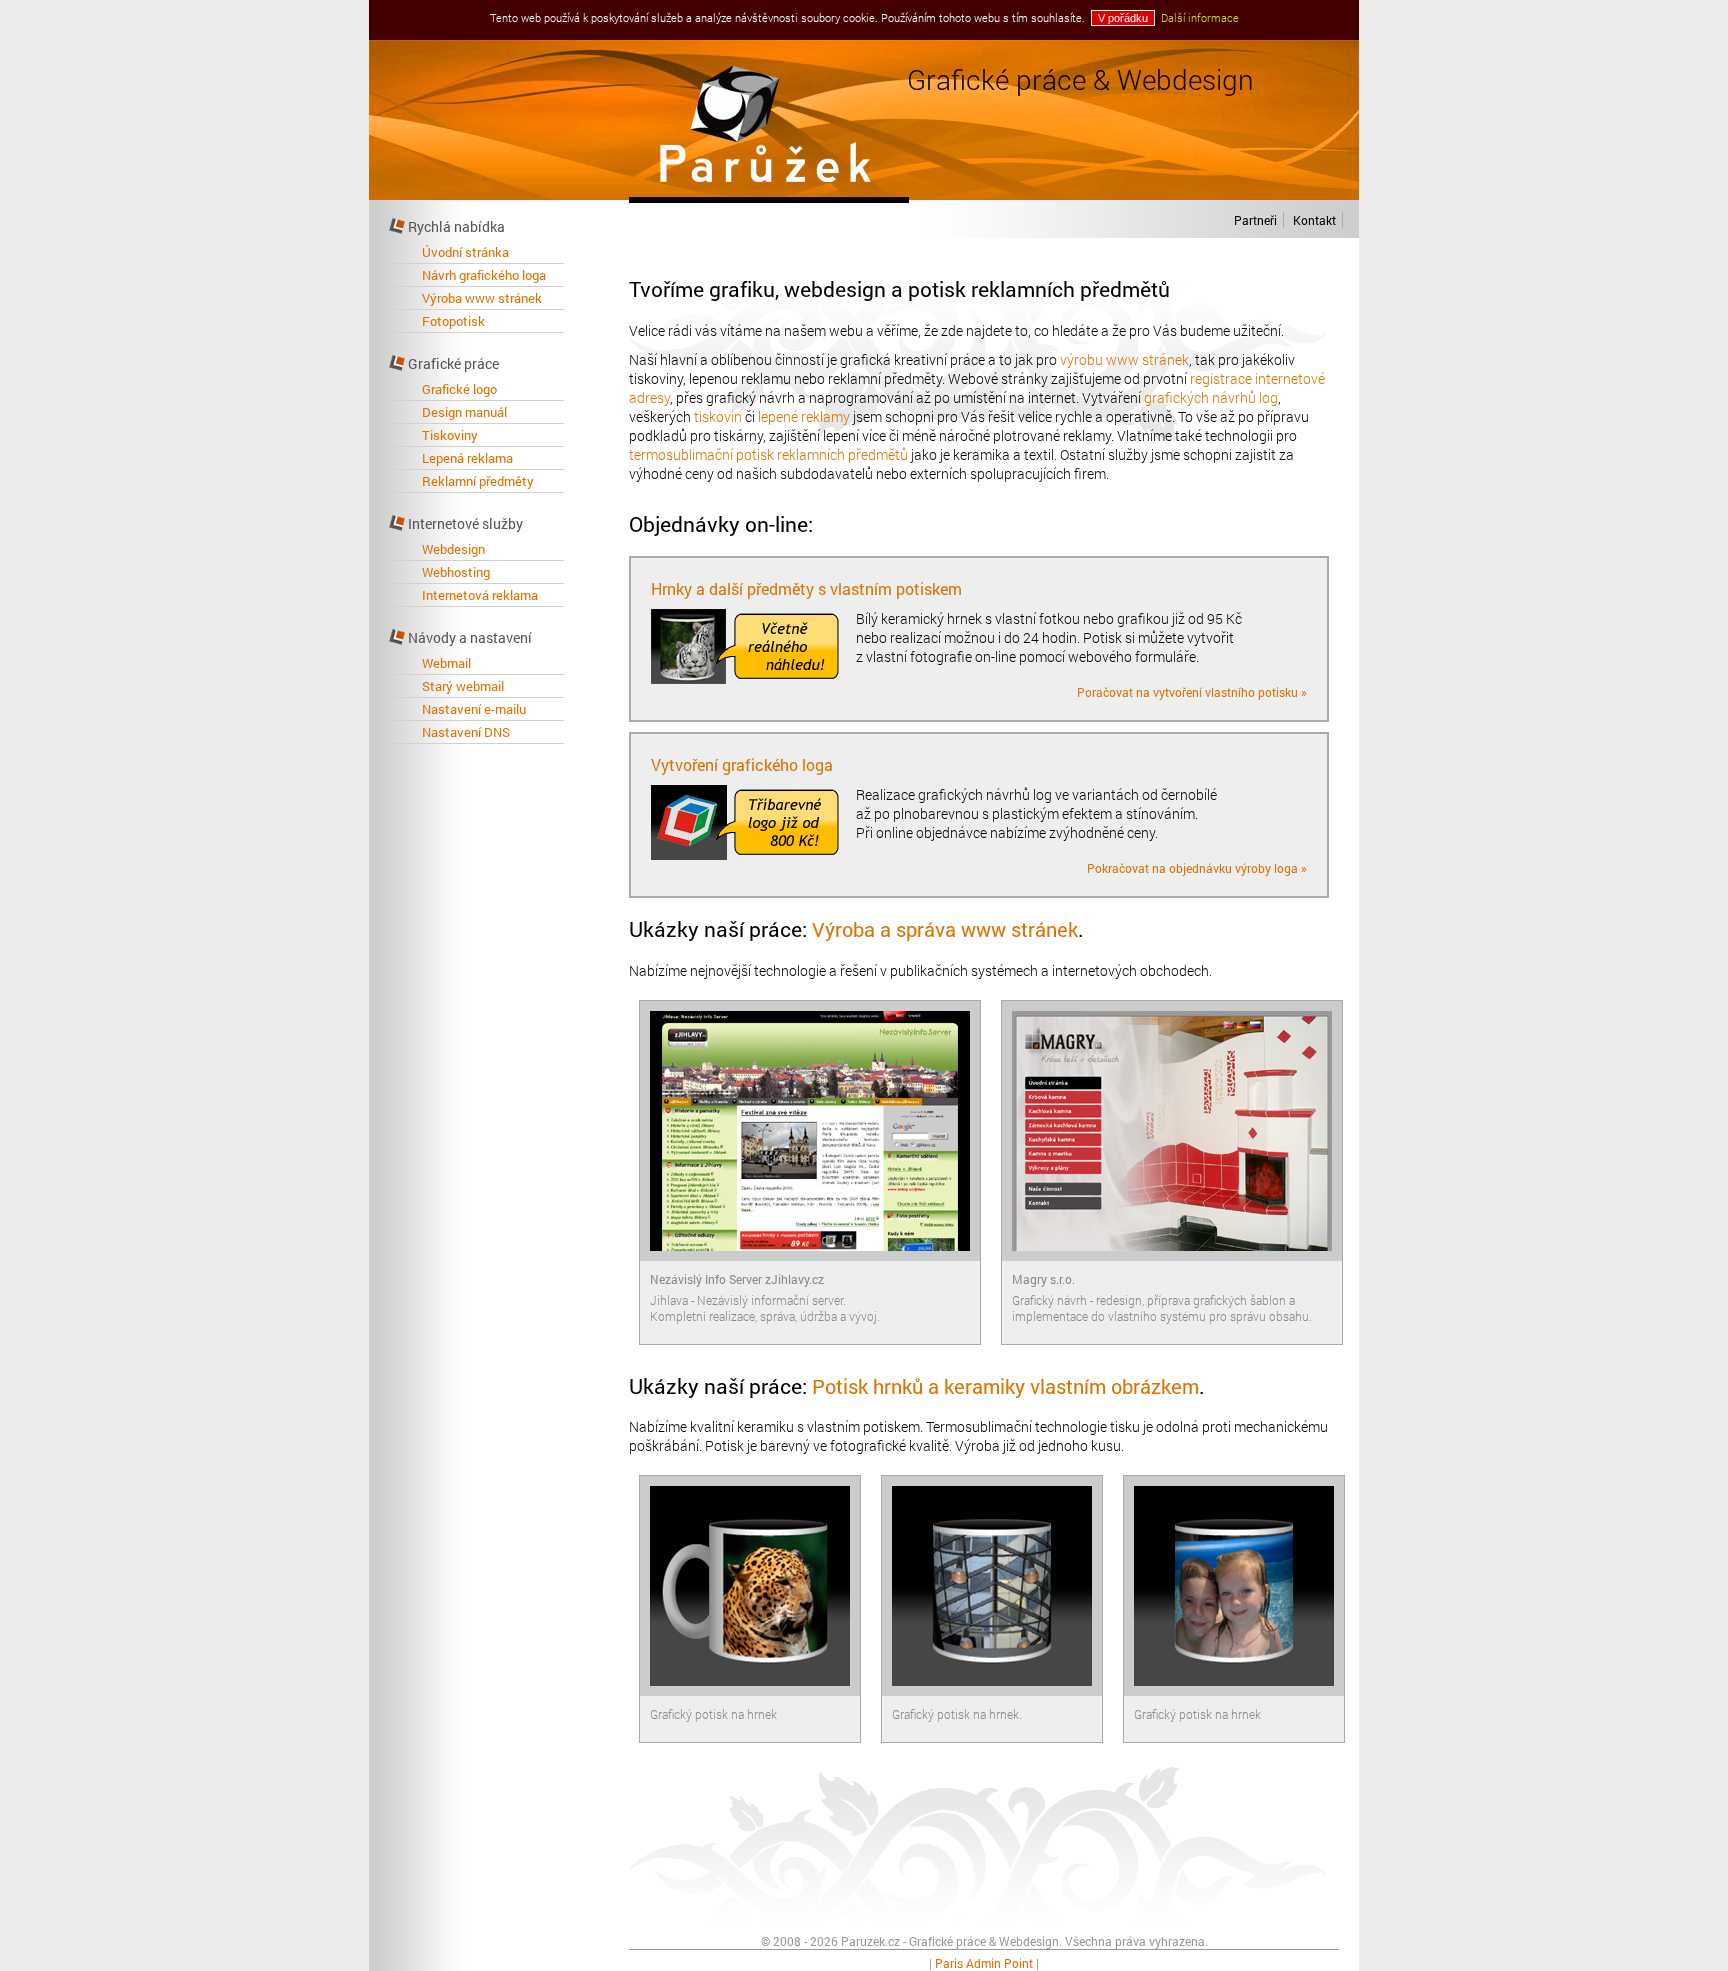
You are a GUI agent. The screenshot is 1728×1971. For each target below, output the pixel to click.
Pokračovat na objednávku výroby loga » (1197, 868)
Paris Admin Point (984, 1963)
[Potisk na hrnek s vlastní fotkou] (751, 678)
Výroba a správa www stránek (945, 929)
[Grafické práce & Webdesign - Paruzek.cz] (769, 194)
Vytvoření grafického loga (742, 764)
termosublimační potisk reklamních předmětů (768, 454)
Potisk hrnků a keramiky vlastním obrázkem (1005, 1386)
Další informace (1200, 17)
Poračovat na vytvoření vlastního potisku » (1192, 692)
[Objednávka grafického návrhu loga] (751, 854)
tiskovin (718, 416)
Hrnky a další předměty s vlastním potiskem (806, 588)
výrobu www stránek (1124, 359)
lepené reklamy (804, 416)
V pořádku (1123, 18)
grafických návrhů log (1211, 397)
